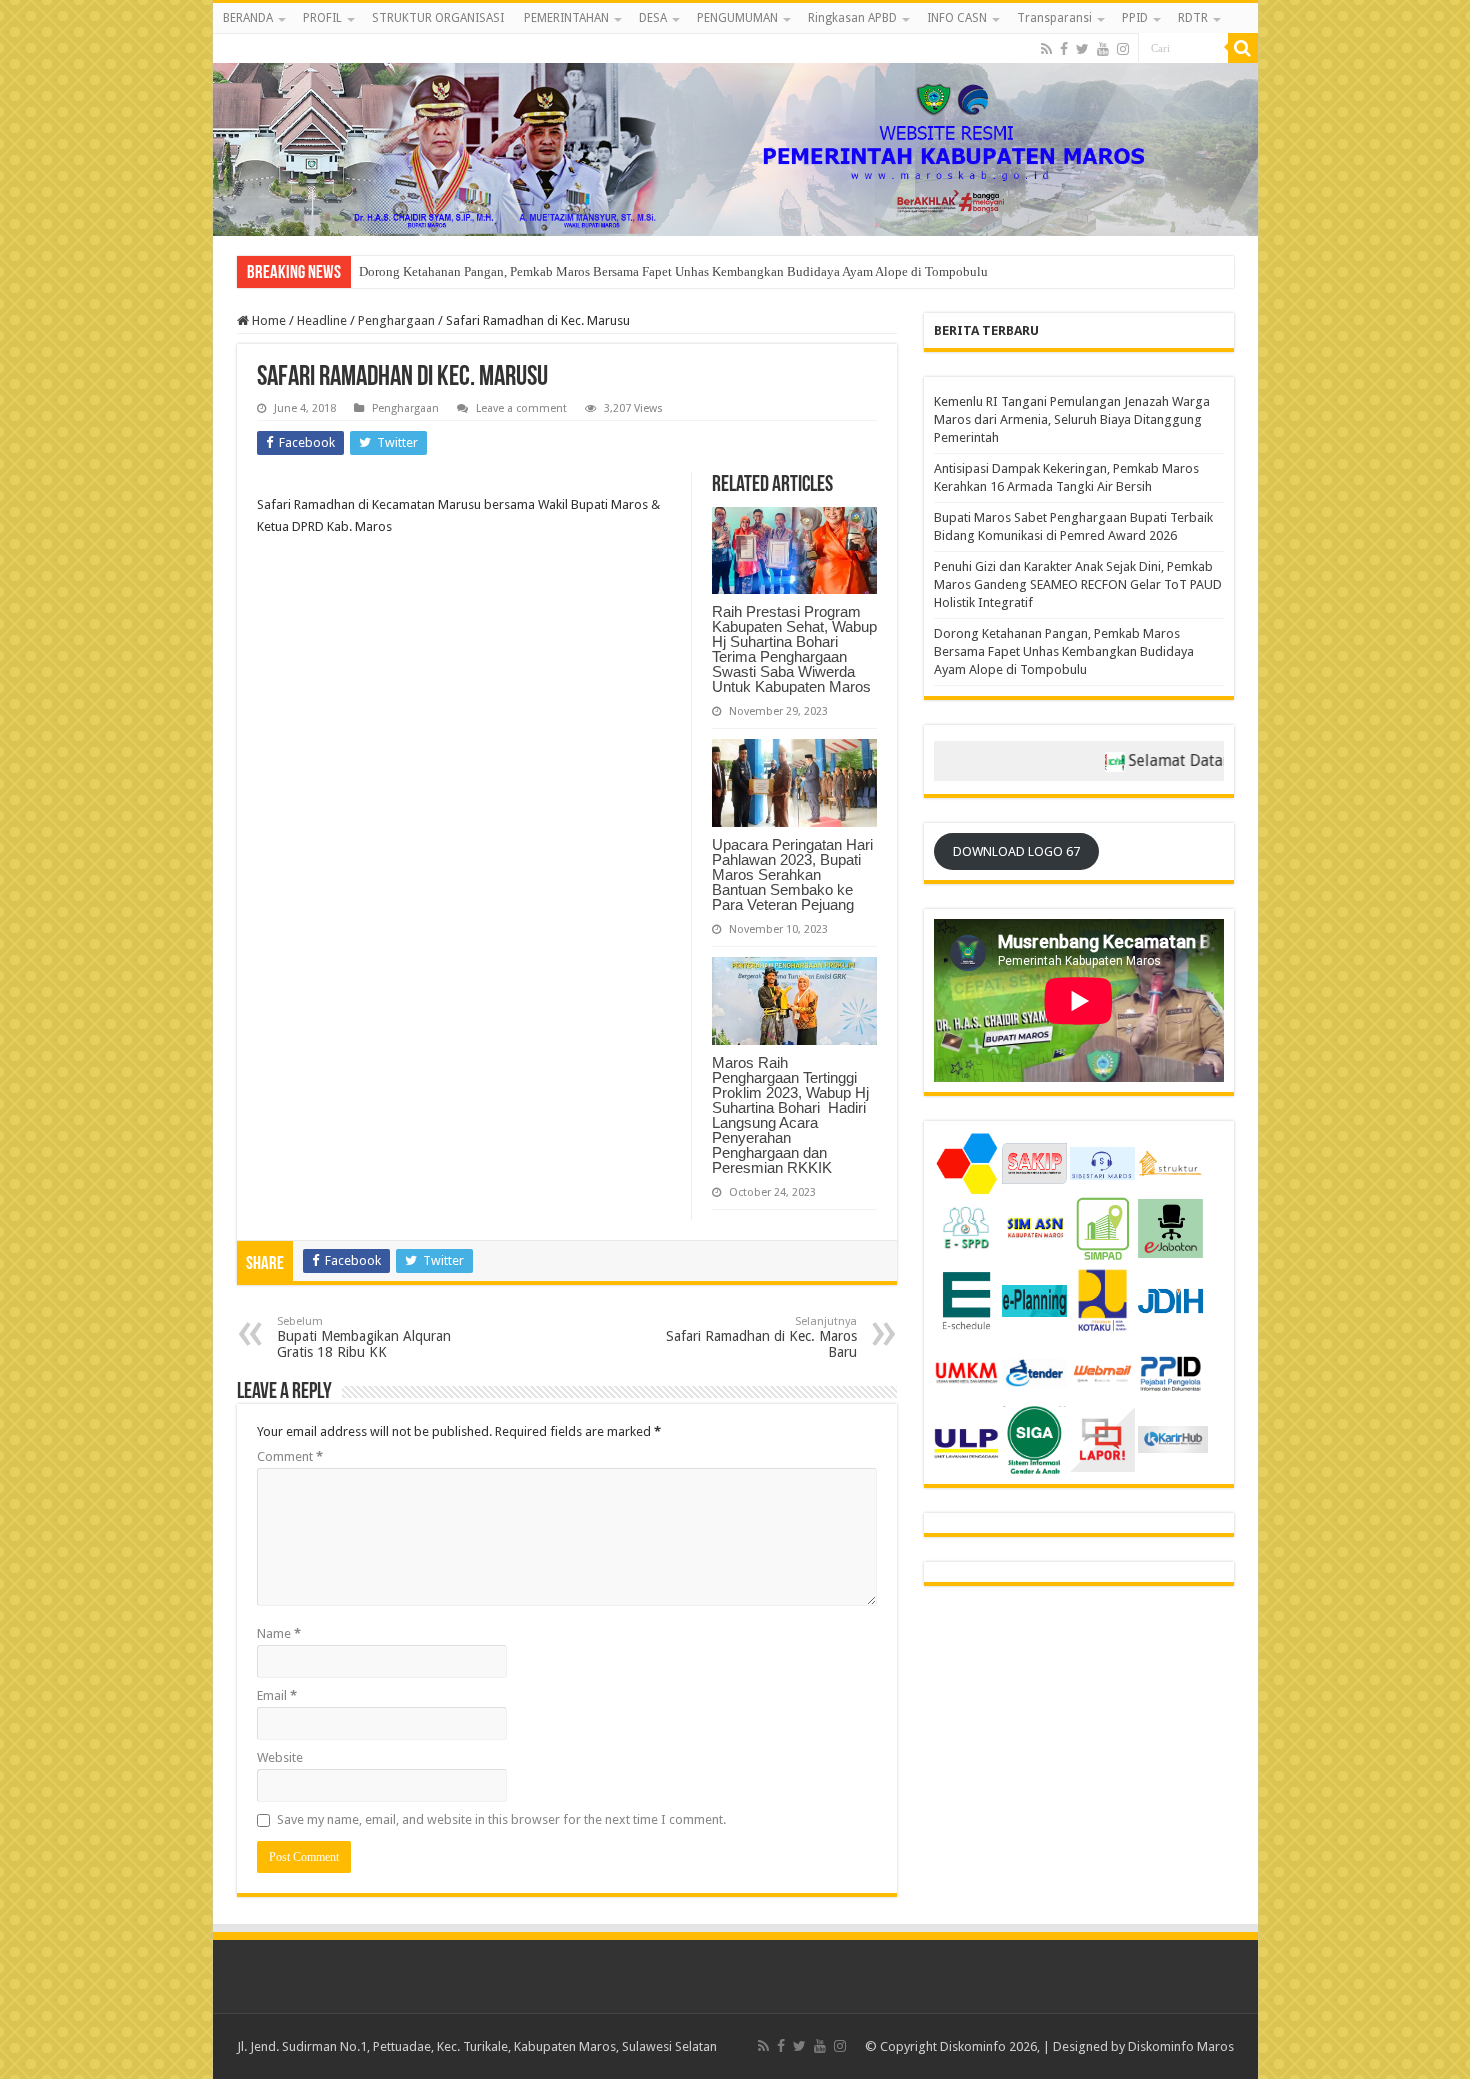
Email (277, 1695)
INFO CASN (957, 18)
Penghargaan (396, 320)
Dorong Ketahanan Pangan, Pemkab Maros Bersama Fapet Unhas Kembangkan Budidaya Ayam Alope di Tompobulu (1064, 651)
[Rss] (1046, 49)
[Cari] (1243, 48)
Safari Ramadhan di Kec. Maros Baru (761, 1337)
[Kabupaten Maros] (735, 135)
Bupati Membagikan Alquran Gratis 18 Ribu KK (364, 1337)
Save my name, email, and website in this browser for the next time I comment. (501, 1819)
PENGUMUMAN (737, 18)
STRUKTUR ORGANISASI (438, 18)
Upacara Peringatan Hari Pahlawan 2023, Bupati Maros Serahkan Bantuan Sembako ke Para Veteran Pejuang (792, 874)
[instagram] (1123, 49)
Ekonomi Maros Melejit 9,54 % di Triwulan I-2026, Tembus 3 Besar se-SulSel (569, 271)
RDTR (1193, 18)
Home (267, 320)
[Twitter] (1082, 49)
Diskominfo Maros (1181, 2046)
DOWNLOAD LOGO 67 (1016, 851)
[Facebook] (1064, 49)
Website (280, 1757)
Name (279, 1633)
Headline (322, 320)
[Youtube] (1103, 49)
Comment (290, 1456)
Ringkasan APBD (852, 18)
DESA (653, 18)
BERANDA (248, 18)
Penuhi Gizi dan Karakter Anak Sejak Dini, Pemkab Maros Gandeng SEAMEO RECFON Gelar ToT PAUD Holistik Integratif (1078, 584)
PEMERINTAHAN (566, 18)
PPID (1135, 18)
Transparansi (1054, 18)
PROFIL (322, 18)
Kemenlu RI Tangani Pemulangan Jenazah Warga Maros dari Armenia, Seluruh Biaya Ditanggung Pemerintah (1072, 419)
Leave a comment (521, 408)
